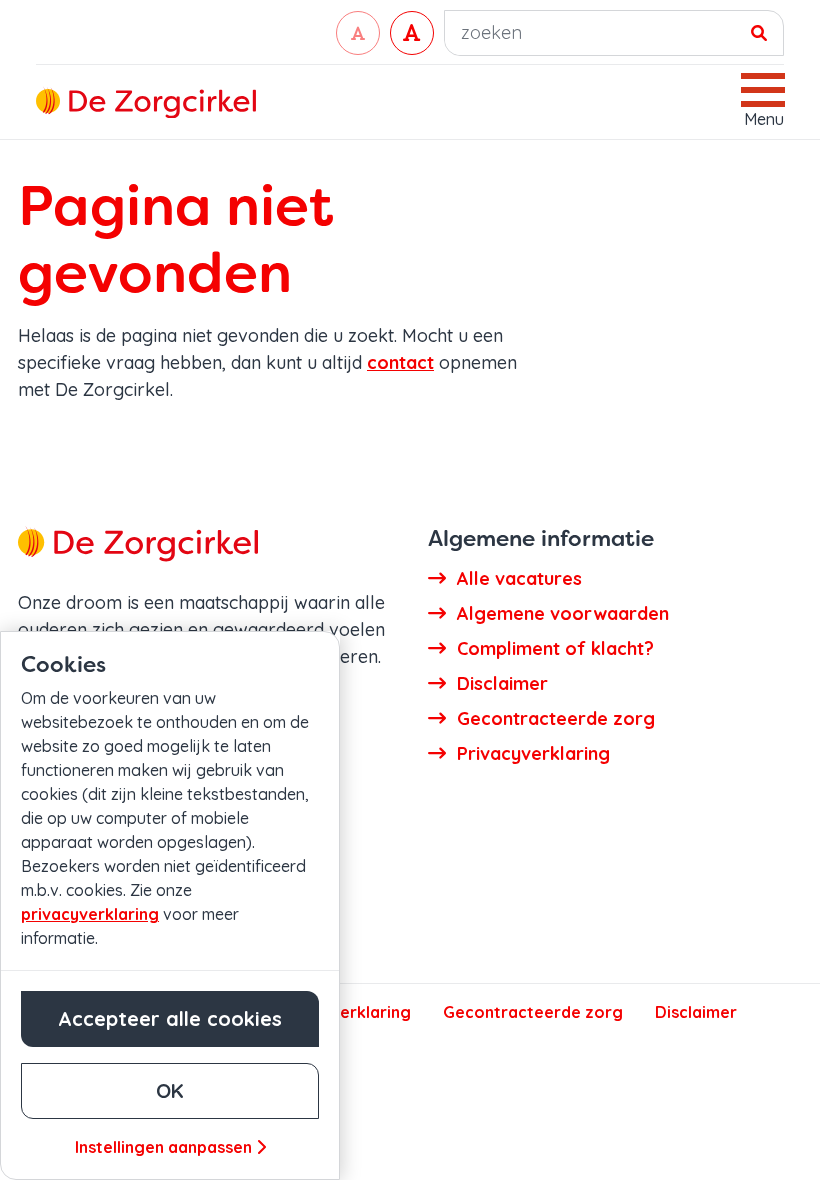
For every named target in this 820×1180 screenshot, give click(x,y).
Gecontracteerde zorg (533, 1012)
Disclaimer (696, 1012)
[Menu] (764, 90)
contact (400, 362)
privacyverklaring (90, 914)
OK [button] (170, 1090)
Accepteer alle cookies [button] (170, 1018)
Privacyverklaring (342, 1012)
